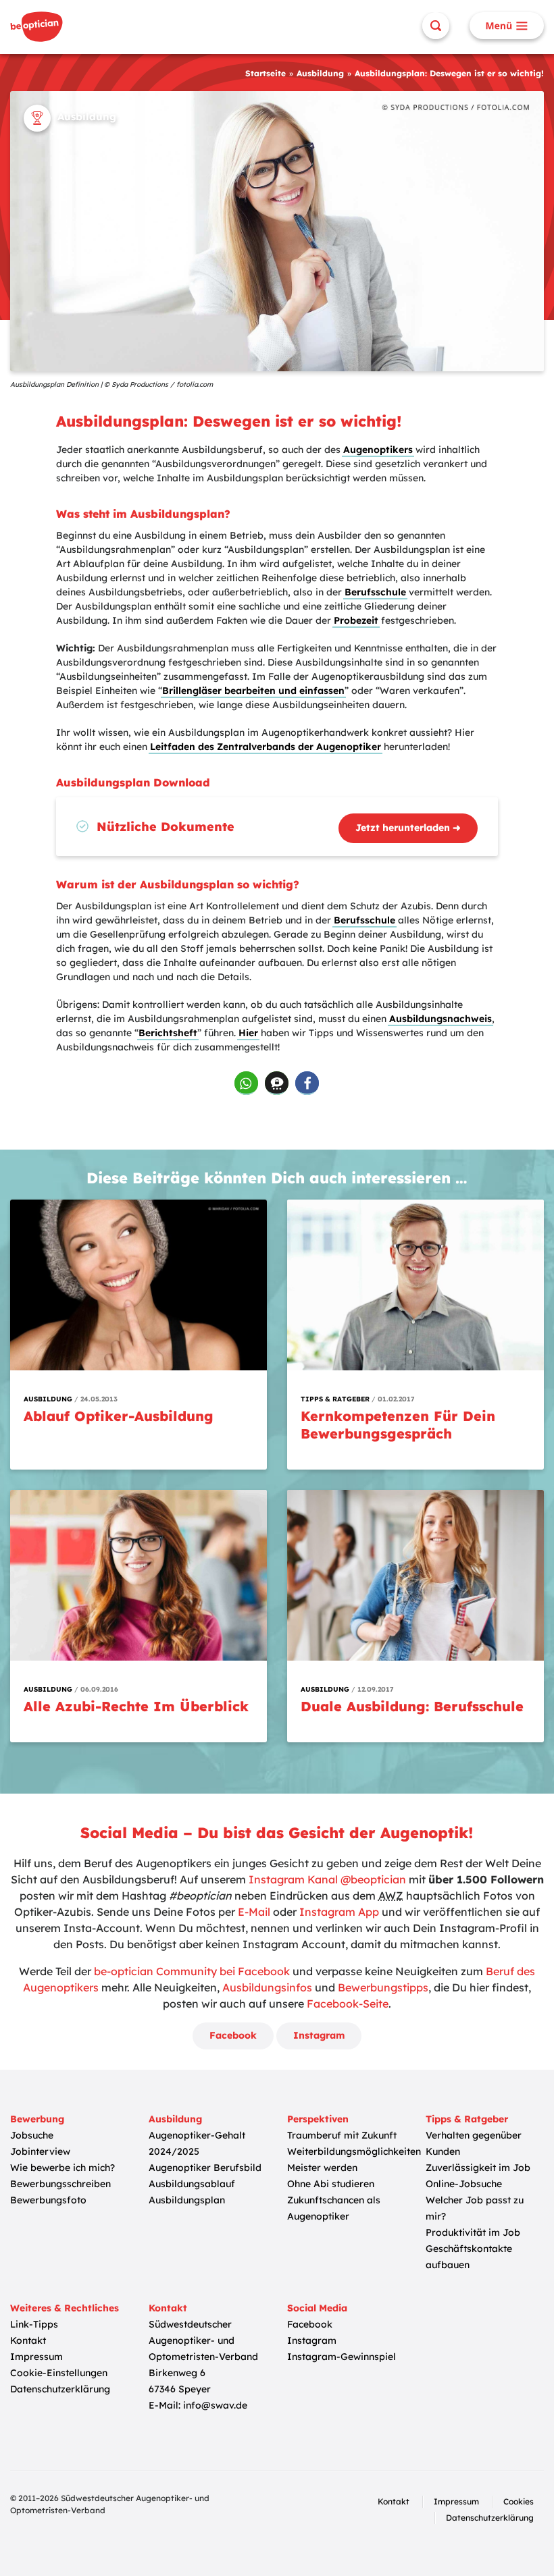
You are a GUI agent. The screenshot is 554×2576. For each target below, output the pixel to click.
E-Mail (254, 1912)
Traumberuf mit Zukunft (342, 2135)
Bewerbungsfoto (48, 2200)
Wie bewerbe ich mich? (62, 2168)
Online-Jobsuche (464, 2184)
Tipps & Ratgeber (467, 2119)
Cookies (519, 2501)
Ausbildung (320, 73)
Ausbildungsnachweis (440, 1019)
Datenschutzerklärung (60, 2389)
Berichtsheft (168, 1033)
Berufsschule (375, 592)
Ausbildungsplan (187, 2200)
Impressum (36, 2357)
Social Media (317, 2308)
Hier (248, 1033)
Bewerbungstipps (383, 1987)
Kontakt (28, 2340)
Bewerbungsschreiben (60, 2184)
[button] (246, 1083)
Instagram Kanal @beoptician (327, 1879)
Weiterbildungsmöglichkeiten (354, 2151)
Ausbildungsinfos (267, 1987)
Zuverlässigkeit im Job (478, 2168)
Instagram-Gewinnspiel (342, 2357)
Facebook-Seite (348, 2004)
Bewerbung (37, 2119)
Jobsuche (32, 2135)
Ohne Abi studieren (331, 2184)
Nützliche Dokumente (166, 827)
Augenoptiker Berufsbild (205, 2168)
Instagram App (339, 1912)
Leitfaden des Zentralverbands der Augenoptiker (266, 747)
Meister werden (322, 2168)
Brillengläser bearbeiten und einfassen (253, 691)
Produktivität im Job (473, 2232)
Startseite (266, 73)
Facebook (233, 2035)
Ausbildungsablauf (192, 2184)
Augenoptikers (378, 450)
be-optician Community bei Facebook (192, 1971)
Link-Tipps (34, 2324)
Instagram (319, 2035)
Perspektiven (318, 2119)
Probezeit (356, 620)
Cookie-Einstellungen (59, 2373)
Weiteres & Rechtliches (65, 2308)
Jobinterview (40, 2151)
